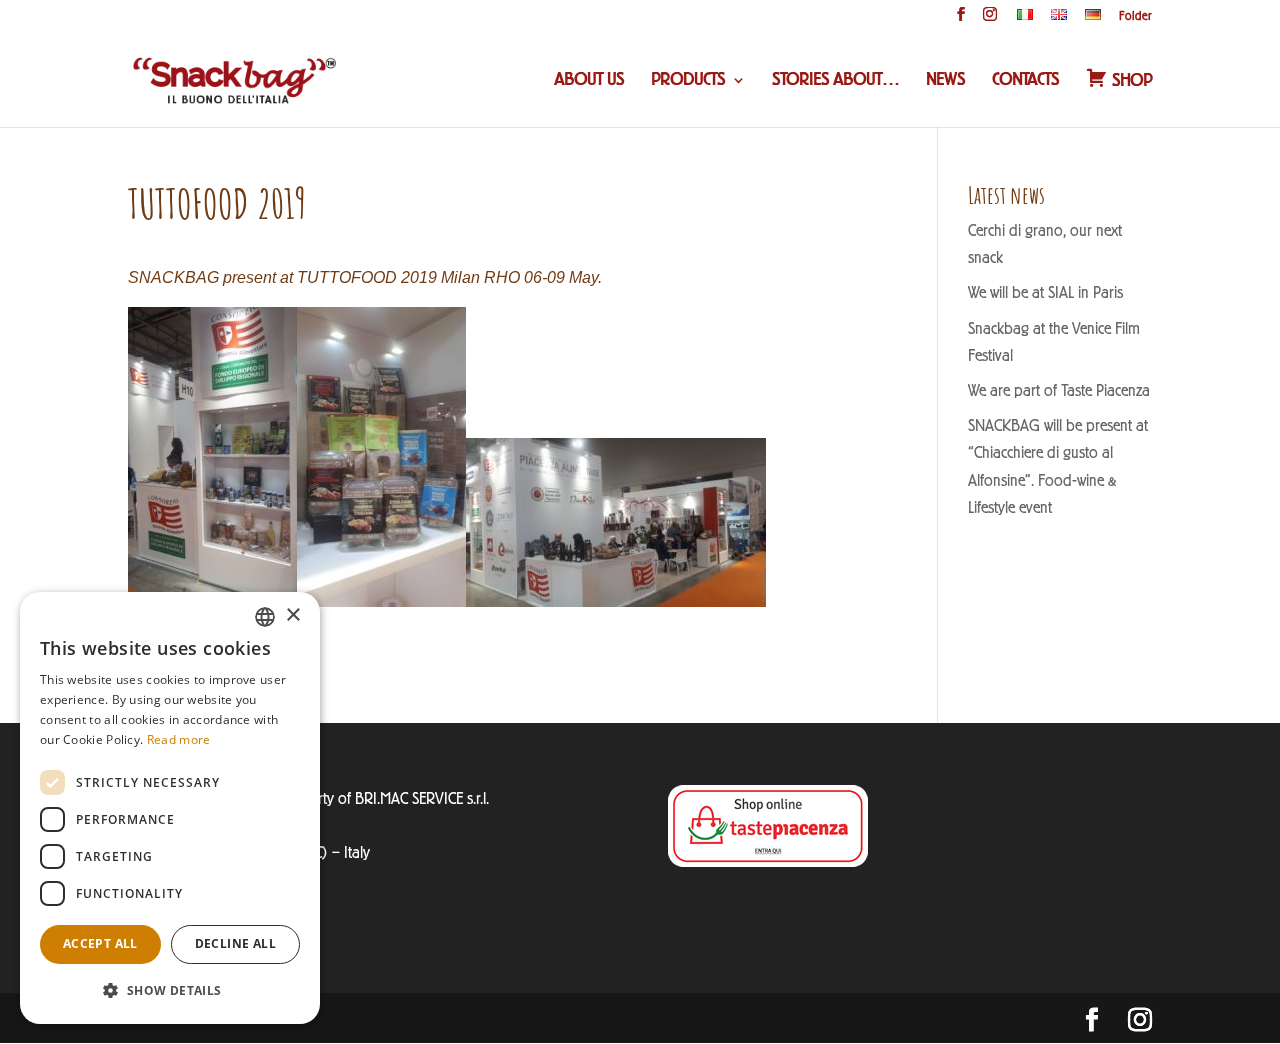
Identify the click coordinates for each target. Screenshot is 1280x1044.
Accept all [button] (100, 943)
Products (688, 81)
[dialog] (170, 808)
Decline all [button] (235, 943)
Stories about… (835, 81)
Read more (179, 739)
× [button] (292, 615)
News (945, 81)
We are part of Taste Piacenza (1059, 390)
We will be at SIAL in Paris (1045, 292)
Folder (1135, 16)
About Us (589, 81)
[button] (170, 990)
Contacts (1025, 81)
